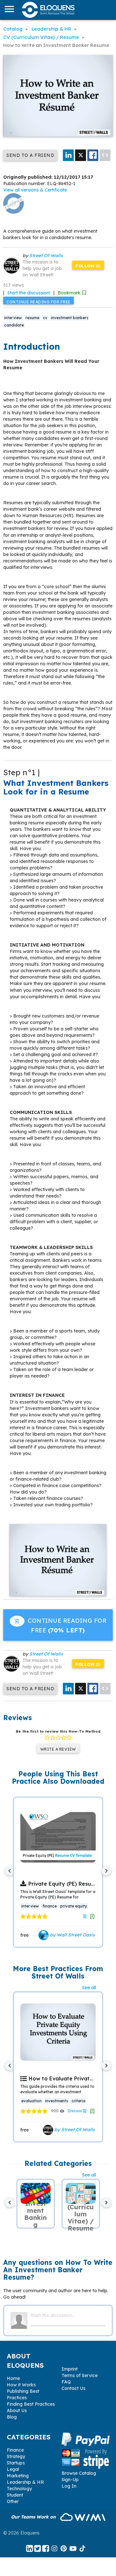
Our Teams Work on (34, 2517)
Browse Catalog (79, 2473)
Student (15, 2495)
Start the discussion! (29, 293)
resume (32, 318)
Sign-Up (70, 2480)
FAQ (66, 2382)
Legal (13, 2469)
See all (89, 1988)
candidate (14, 325)
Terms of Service (80, 2375)
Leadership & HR (25, 2482)
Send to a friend (30, 155)
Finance (15, 2450)
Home (13, 2378)
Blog (12, 2417)
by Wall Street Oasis (72, 1935)
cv (45, 318)
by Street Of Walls (74, 2130)
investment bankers (70, 318)
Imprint (70, 2369)
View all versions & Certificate (35, 190)
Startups (16, 2463)
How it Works (21, 2385)
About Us (17, 2410)
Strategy (16, 2456)
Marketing (18, 2476)
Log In (69, 2486)
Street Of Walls (46, 256)
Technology (19, 2489)
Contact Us (73, 2388)
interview (13, 318)
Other (13, 2501)
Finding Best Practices (31, 2404)
